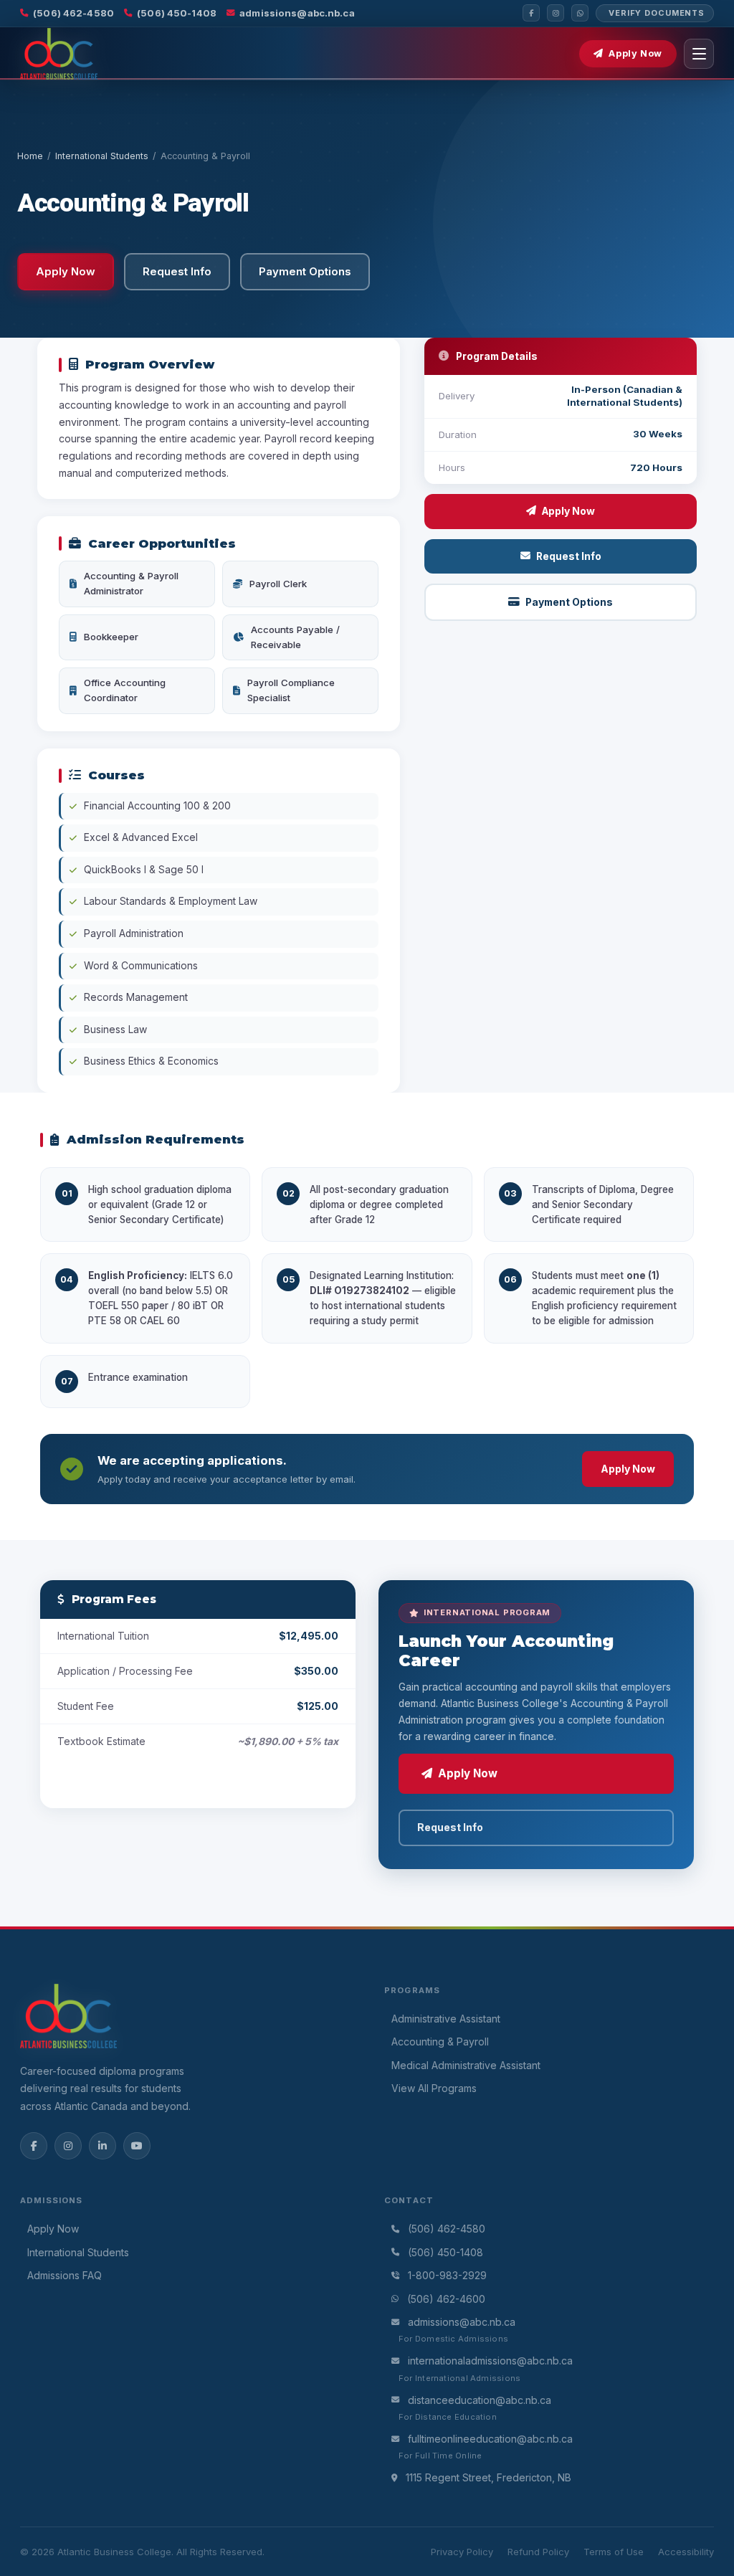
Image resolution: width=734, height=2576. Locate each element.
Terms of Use (614, 2552)
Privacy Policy (462, 2552)
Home (30, 156)
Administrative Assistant (446, 2019)
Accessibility (686, 2552)
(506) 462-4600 (446, 2299)
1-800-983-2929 (447, 2275)
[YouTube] (137, 2146)
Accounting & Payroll (440, 2042)
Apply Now (635, 53)
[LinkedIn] (103, 2146)
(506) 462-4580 (73, 13)
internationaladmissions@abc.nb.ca (490, 2361)
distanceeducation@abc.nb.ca (480, 2400)
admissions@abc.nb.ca (297, 13)
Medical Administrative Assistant (466, 2065)
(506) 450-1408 (177, 13)
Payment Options (569, 602)
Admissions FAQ (65, 2275)
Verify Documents (657, 13)
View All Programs (434, 2088)
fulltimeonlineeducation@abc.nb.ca (490, 2439)
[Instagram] (556, 13)
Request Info (569, 556)
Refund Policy (538, 2552)
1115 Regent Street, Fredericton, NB (488, 2477)
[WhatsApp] (580, 13)
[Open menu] (699, 54)
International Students (102, 156)
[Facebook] (531, 13)
